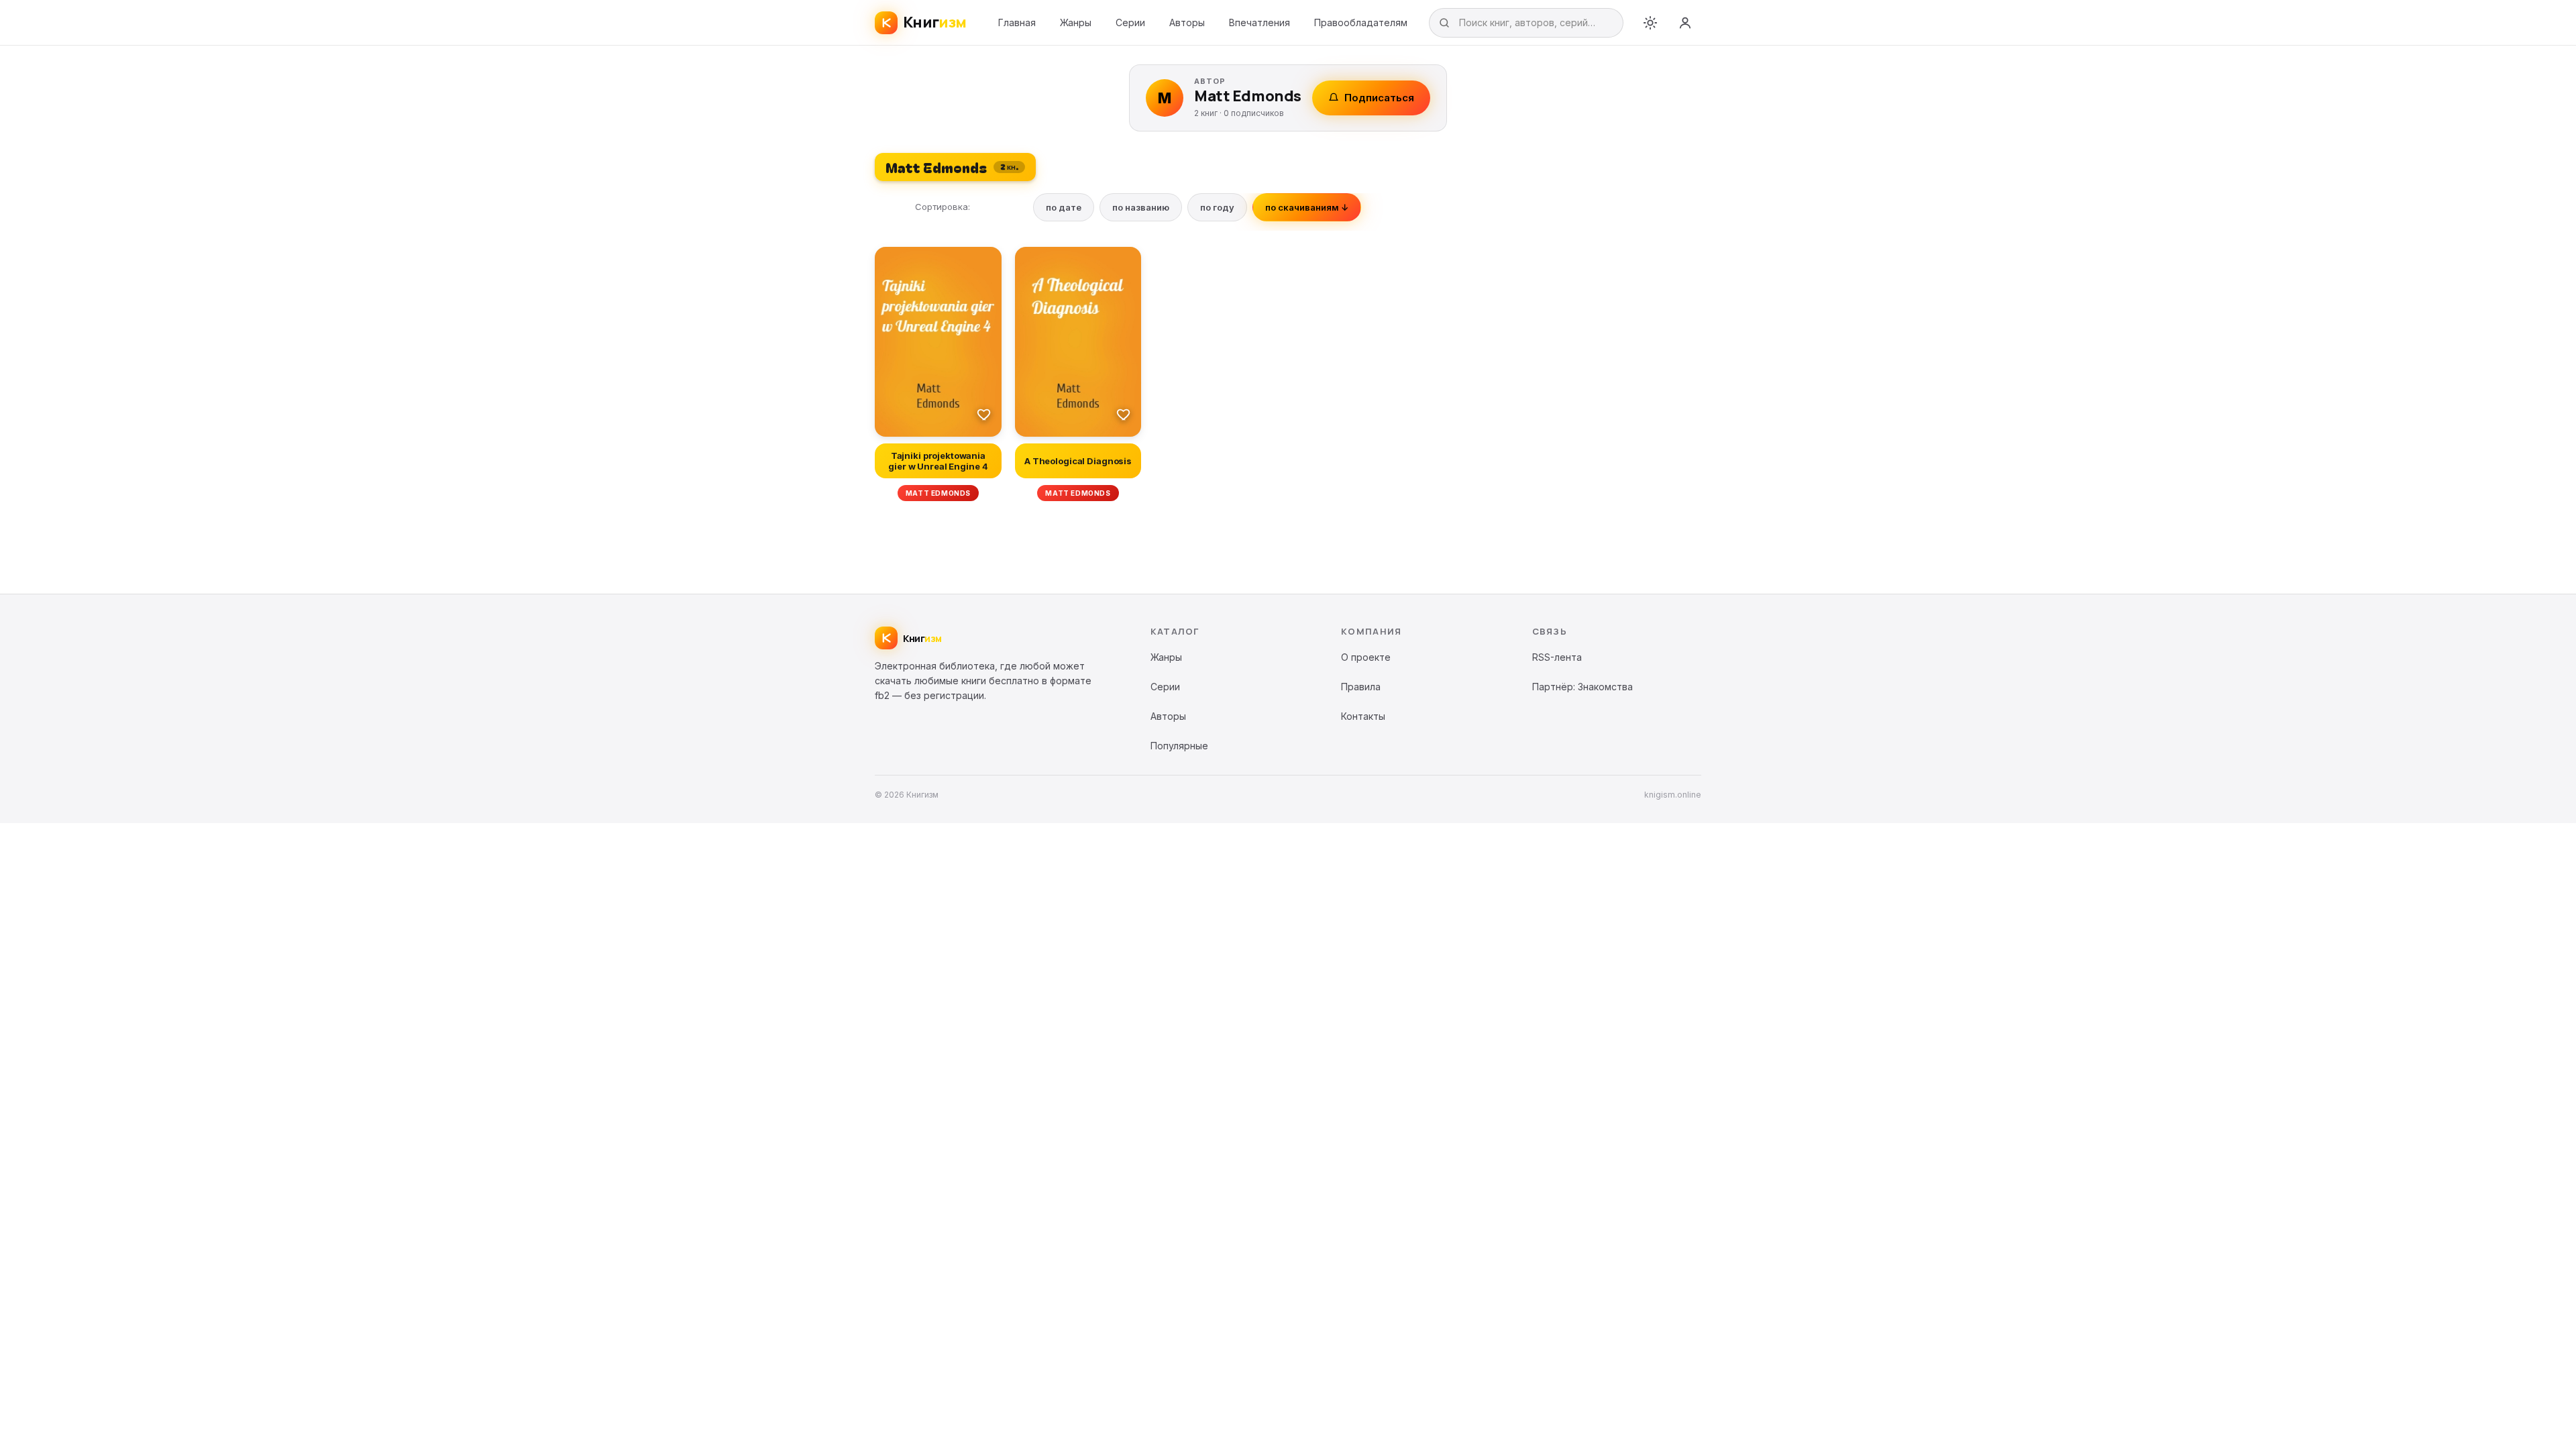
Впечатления (1259, 22)
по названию (1141, 207)
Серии (1130, 22)
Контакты (1363, 716)
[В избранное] (984, 414)
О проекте (1366, 657)
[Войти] (1685, 23)
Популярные (1179, 746)
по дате (1064, 207)
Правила (1361, 687)
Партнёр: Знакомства (1582, 687)
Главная (1017, 22)
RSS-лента (1557, 657)
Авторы (1187, 22)
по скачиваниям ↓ (1307, 207)
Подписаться (1379, 98)
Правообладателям (1361, 22)
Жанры (1076, 22)
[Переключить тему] (1650, 23)
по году (1217, 207)
